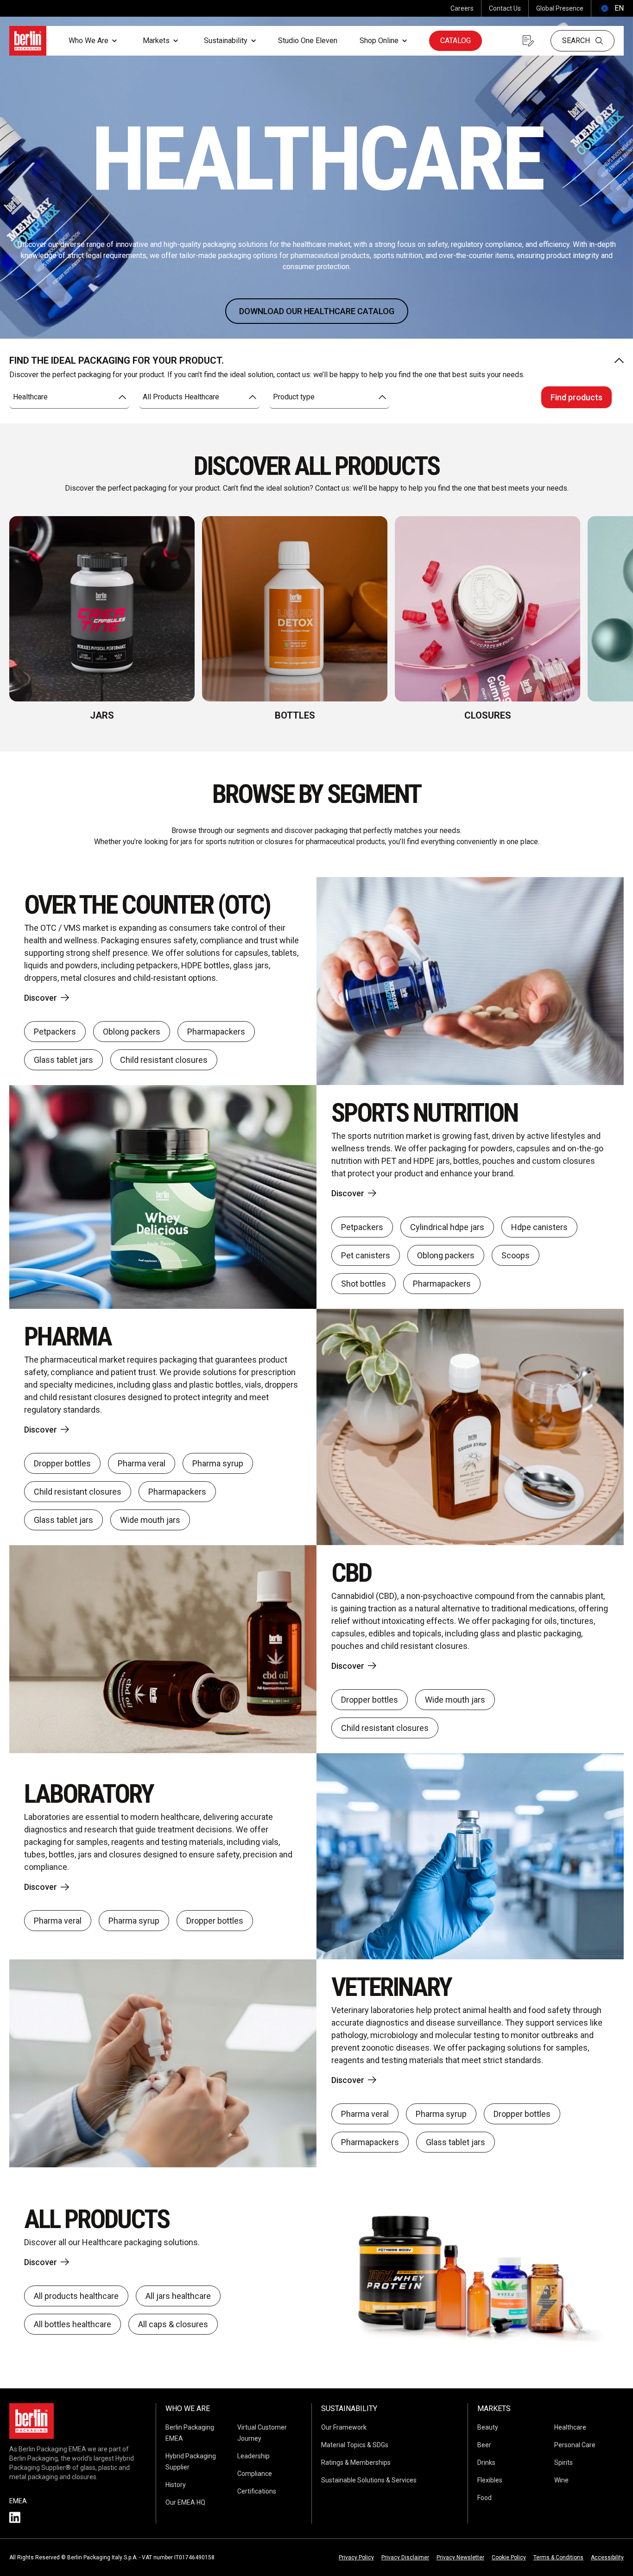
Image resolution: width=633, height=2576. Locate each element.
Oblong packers (132, 1032)
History (176, 2485)
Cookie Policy (509, 2557)
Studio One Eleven (308, 41)
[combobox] (70, 397)
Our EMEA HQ (185, 2502)
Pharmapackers (216, 1032)
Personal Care (575, 2445)
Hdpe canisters (539, 1227)
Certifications (257, 2491)
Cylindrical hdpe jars (447, 1227)
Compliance (255, 2474)
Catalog (456, 41)
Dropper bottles (62, 1463)
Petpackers (55, 1032)
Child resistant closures (164, 1060)
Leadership (253, 2456)
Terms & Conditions (558, 2557)
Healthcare (570, 2427)
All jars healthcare (178, 2296)
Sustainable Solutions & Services (369, 2480)
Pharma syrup (218, 1463)
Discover (41, 998)
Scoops (516, 1255)
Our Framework (344, 2427)
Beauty (488, 2427)
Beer (484, 2445)
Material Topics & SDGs (355, 2445)
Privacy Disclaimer (405, 2557)
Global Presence (560, 8)
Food (484, 2498)
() (611, 8)
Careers (462, 8)
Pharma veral (142, 1463)
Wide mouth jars (150, 1520)
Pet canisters (366, 1255)
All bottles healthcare (73, 2324)
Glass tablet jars (63, 1060)
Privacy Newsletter (460, 2557)
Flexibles (490, 2480)
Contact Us (505, 8)
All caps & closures (173, 2324)
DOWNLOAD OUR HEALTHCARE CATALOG (317, 311)
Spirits (563, 2462)
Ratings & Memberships (356, 2462)
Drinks (486, 2462)
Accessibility (607, 2557)
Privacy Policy (356, 2557)
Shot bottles (364, 1284)
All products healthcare (76, 2296)
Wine (561, 2480)
